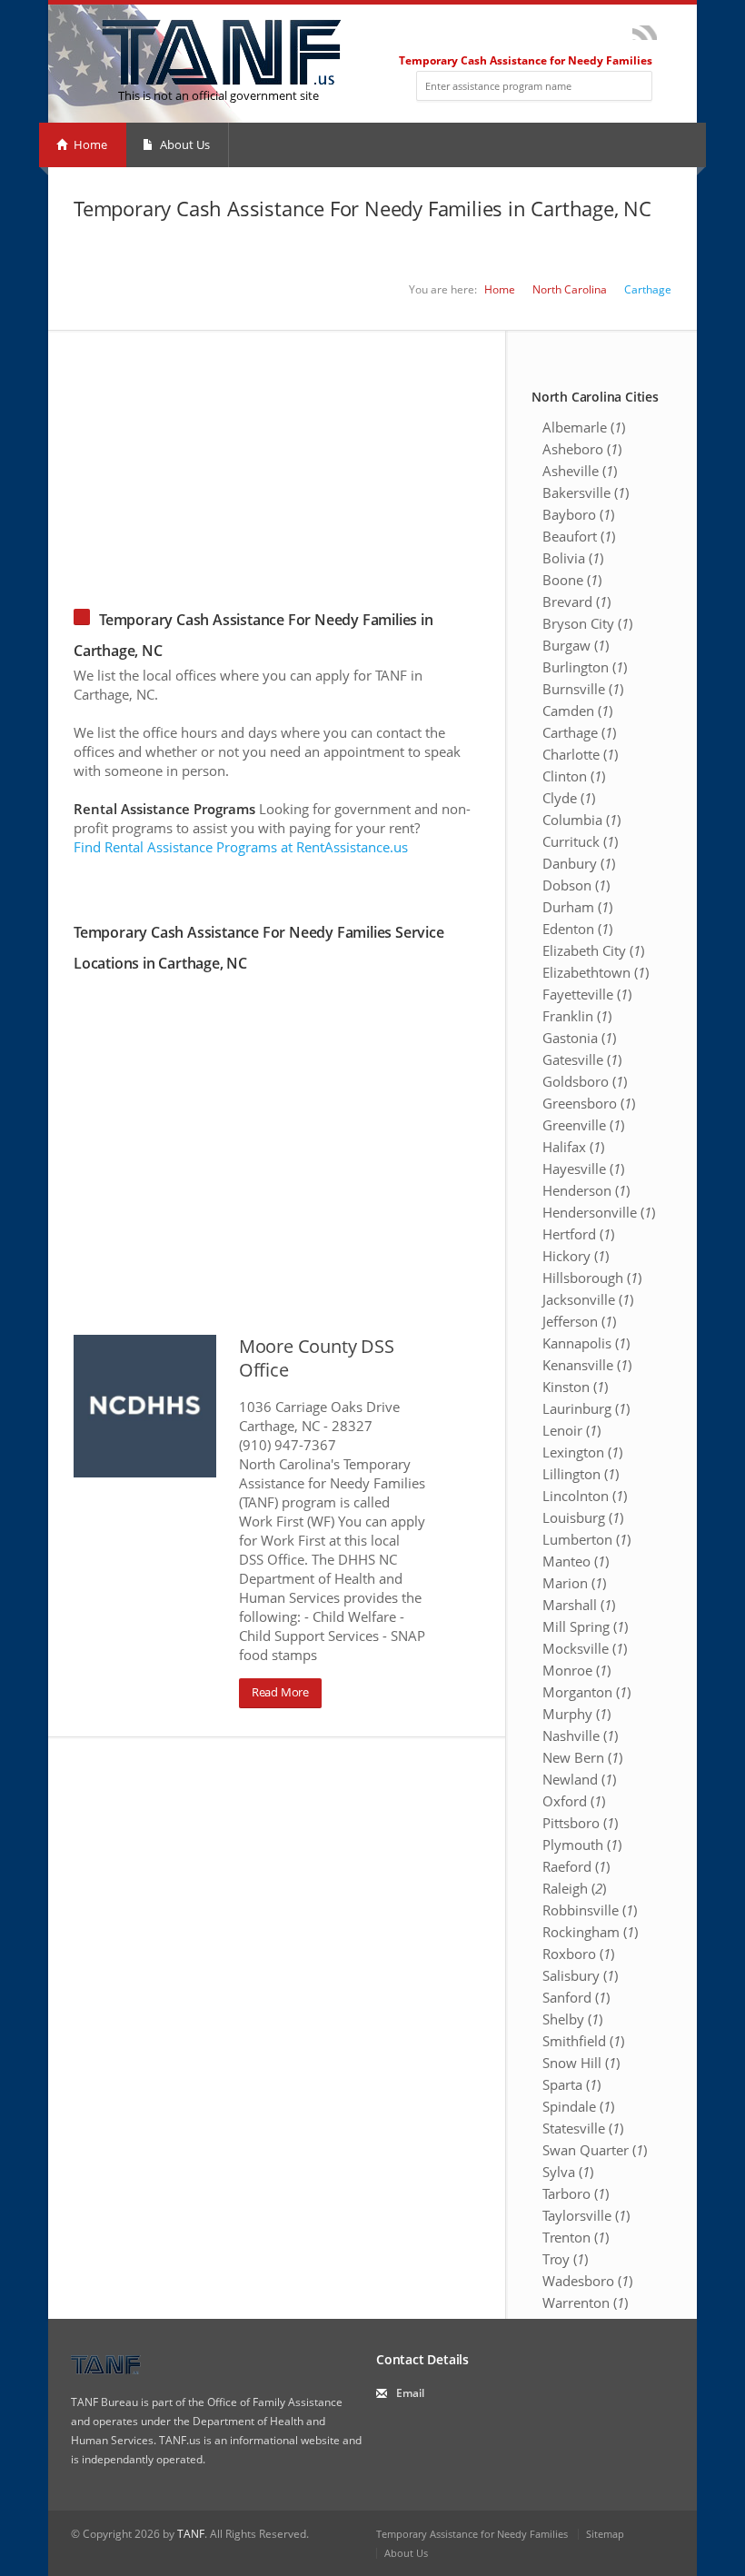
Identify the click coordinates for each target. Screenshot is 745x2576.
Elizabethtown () (596, 972)
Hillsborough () (592, 1278)
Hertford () (578, 1234)
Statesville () (583, 2128)
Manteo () (576, 1561)
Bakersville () (586, 492)
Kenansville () (587, 1365)
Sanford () (576, 1997)
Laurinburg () (586, 1408)
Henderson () (586, 1190)
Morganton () (586, 1692)
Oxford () (574, 1801)
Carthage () (579, 732)
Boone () (572, 580)
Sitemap (605, 2534)
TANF (191, 2534)
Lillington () (581, 1474)
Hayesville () (583, 1169)
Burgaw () (576, 645)
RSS (645, 33)
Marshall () (579, 1605)
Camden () (577, 711)
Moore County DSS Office (317, 1358)
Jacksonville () (588, 1299)
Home (89, 144)
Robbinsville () (590, 1910)
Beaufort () (579, 536)
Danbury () (579, 863)
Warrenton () (585, 2302)
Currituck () (580, 841)
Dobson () (576, 885)
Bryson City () (587, 623)
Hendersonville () (599, 1212)
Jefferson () (579, 1321)
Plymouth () (582, 1845)
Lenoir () (571, 1430)
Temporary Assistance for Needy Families (472, 2534)
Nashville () (580, 1736)
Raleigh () (574, 1888)
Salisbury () (580, 1975)
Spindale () (578, 2106)
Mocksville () (585, 1648)
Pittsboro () (580, 1823)
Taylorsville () (586, 2215)
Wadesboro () (587, 2281)
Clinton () (574, 776)
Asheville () (580, 471)
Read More (280, 1692)
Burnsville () (583, 689)
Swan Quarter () (595, 2150)
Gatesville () (582, 1059)
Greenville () (583, 1125)
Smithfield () (583, 2041)
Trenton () (576, 2237)
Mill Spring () (585, 1626)
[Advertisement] (372, 458)
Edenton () (577, 929)
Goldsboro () (585, 1081)
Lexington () (582, 1452)
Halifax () (573, 1147)
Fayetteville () (587, 994)
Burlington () (585, 667)
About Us (184, 144)
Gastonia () (579, 1038)
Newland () (579, 1779)
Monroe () (576, 1670)
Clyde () (569, 798)
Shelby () (572, 2019)
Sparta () (571, 2084)
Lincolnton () (585, 1496)
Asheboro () (582, 449)
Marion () (574, 1583)
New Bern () (582, 1757)
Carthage (648, 289)
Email (410, 2393)
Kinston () (575, 1387)
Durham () (577, 907)
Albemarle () (584, 427)
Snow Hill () (581, 2063)
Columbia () (581, 820)
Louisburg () (583, 1517)
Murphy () (576, 1714)
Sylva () (568, 2172)
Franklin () (577, 1016)
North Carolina (570, 289)
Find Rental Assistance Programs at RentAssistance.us (241, 847)
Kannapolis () (586, 1343)
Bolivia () (573, 558)
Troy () (565, 2259)
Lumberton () (586, 1539)
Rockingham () (590, 1932)
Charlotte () (580, 754)
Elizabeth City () (593, 950)
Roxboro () (578, 1954)
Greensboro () (589, 1103)
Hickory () (576, 1256)
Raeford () (576, 1866)
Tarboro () (576, 2193)
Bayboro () (578, 514)
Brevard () (576, 602)
